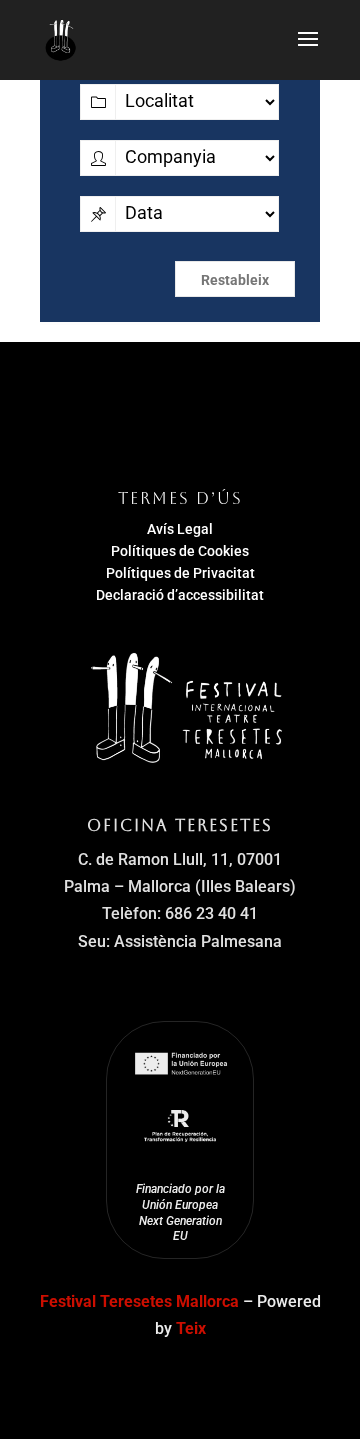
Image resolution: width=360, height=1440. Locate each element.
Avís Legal (180, 529)
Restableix (235, 280)
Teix (191, 1328)
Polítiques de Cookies (180, 551)
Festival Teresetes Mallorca (139, 1301)
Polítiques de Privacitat (180, 573)
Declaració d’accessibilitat (180, 595)
